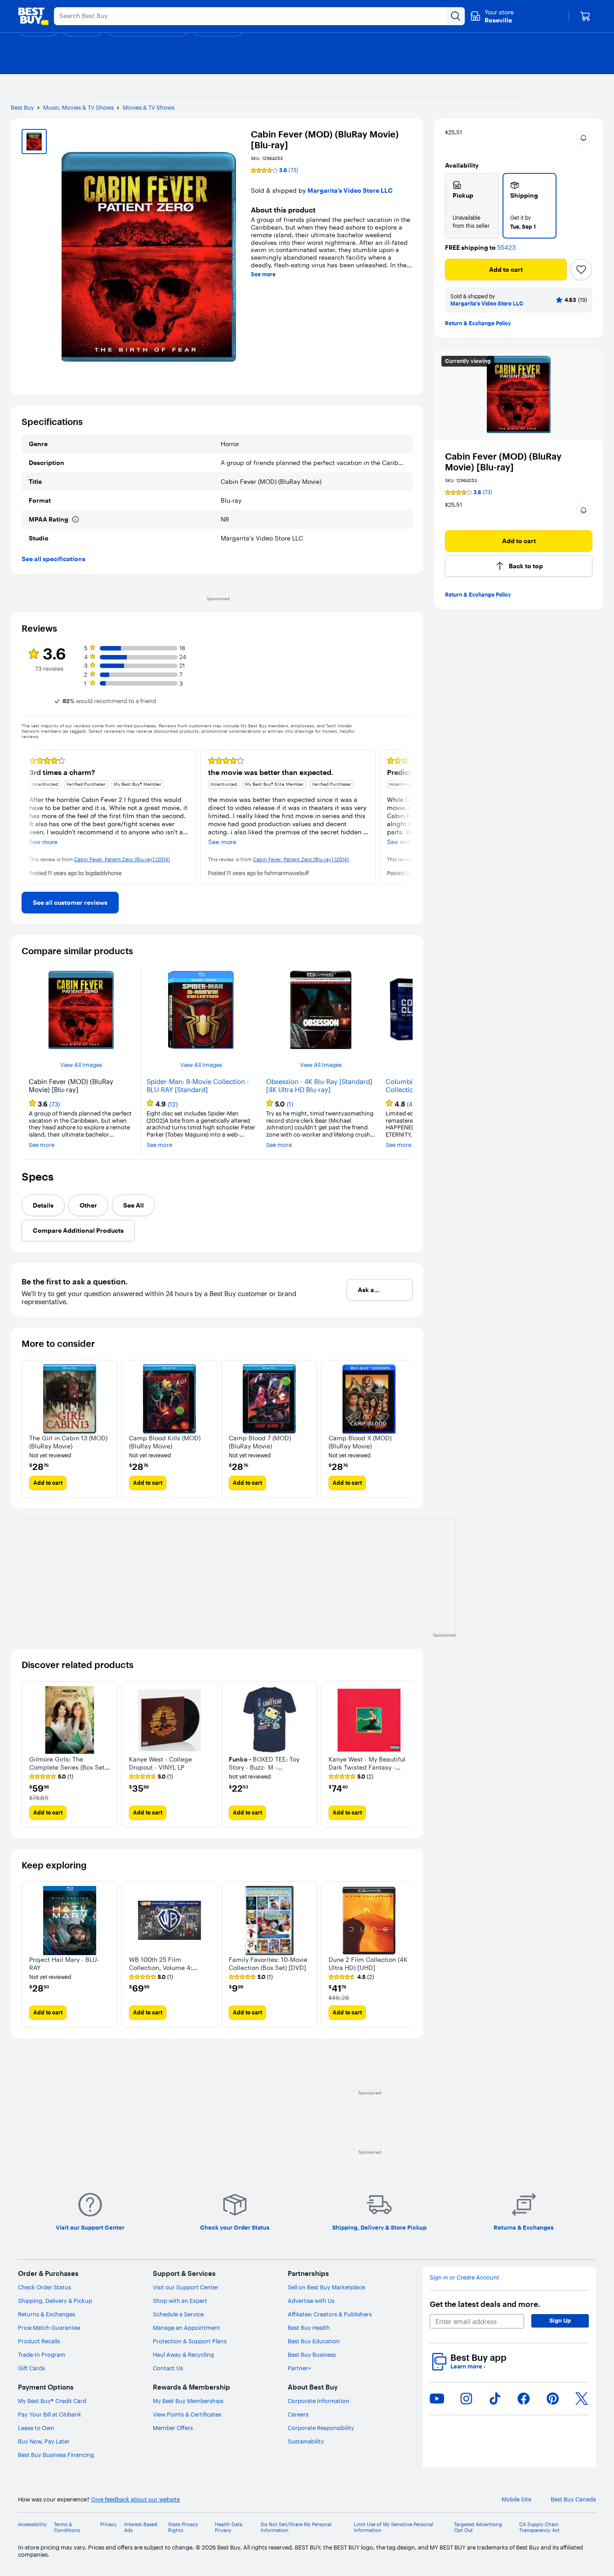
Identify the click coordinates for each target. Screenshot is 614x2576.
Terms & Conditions (67, 2527)
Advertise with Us (311, 2301)
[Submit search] (456, 16)
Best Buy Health (309, 2328)
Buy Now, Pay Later (44, 2441)
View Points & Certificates (187, 2414)
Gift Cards (31, 2368)
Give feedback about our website (136, 2499)
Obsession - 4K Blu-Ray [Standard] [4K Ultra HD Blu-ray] (319, 1086)
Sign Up (560, 2320)
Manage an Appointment (187, 2328)
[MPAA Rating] (76, 519)
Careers (298, 2414)
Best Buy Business (312, 2355)
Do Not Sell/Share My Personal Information (296, 2527)
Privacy (109, 2525)
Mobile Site (516, 2499)
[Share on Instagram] (466, 2399)
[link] (70, 903)
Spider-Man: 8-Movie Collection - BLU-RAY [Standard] (198, 1086)
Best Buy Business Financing (56, 2455)
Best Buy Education (314, 2341)
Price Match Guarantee (49, 2328)
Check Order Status (44, 2287)
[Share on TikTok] (495, 2399)
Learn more (468, 2366)
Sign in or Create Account (465, 2277)
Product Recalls (39, 2341)
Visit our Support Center (186, 2287)
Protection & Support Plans (190, 2341)
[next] (405, 817)
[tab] (43, 1205)
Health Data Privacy (229, 2527)
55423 (506, 248)
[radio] (472, 206)
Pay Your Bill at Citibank (50, 2414)
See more (263, 274)
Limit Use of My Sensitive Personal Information (394, 2527)
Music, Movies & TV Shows (78, 107)
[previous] (29, 817)
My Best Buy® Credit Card (52, 2401)
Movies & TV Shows (149, 107)
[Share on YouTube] (437, 2399)
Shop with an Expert (180, 2301)
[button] (583, 138)
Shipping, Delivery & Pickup (55, 2301)
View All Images (81, 1065)
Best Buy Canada (573, 2499)
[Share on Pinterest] (553, 2399)
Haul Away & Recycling (183, 2355)
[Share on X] (582, 2399)
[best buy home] (33, 16)
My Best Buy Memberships (188, 2401)
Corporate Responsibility (321, 2428)
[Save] (581, 270)
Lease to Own (36, 2428)
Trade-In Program (42, 2355)
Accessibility (32, 2525)
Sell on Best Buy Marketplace (326, 2287)
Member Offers (173, 2428)
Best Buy (22, 107)
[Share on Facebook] (524, 2399)
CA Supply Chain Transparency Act (539, 2527)
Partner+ (299, 2368)
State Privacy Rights (183, 2527)
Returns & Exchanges (47, 2314)
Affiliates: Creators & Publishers (330, 2314)
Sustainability (306, 2441)
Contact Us (168, 2368)
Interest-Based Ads (141, 2527)
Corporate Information (318, 2401)
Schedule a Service (178, 2314)
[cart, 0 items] (585, 16)
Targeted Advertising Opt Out (478, 2527)
